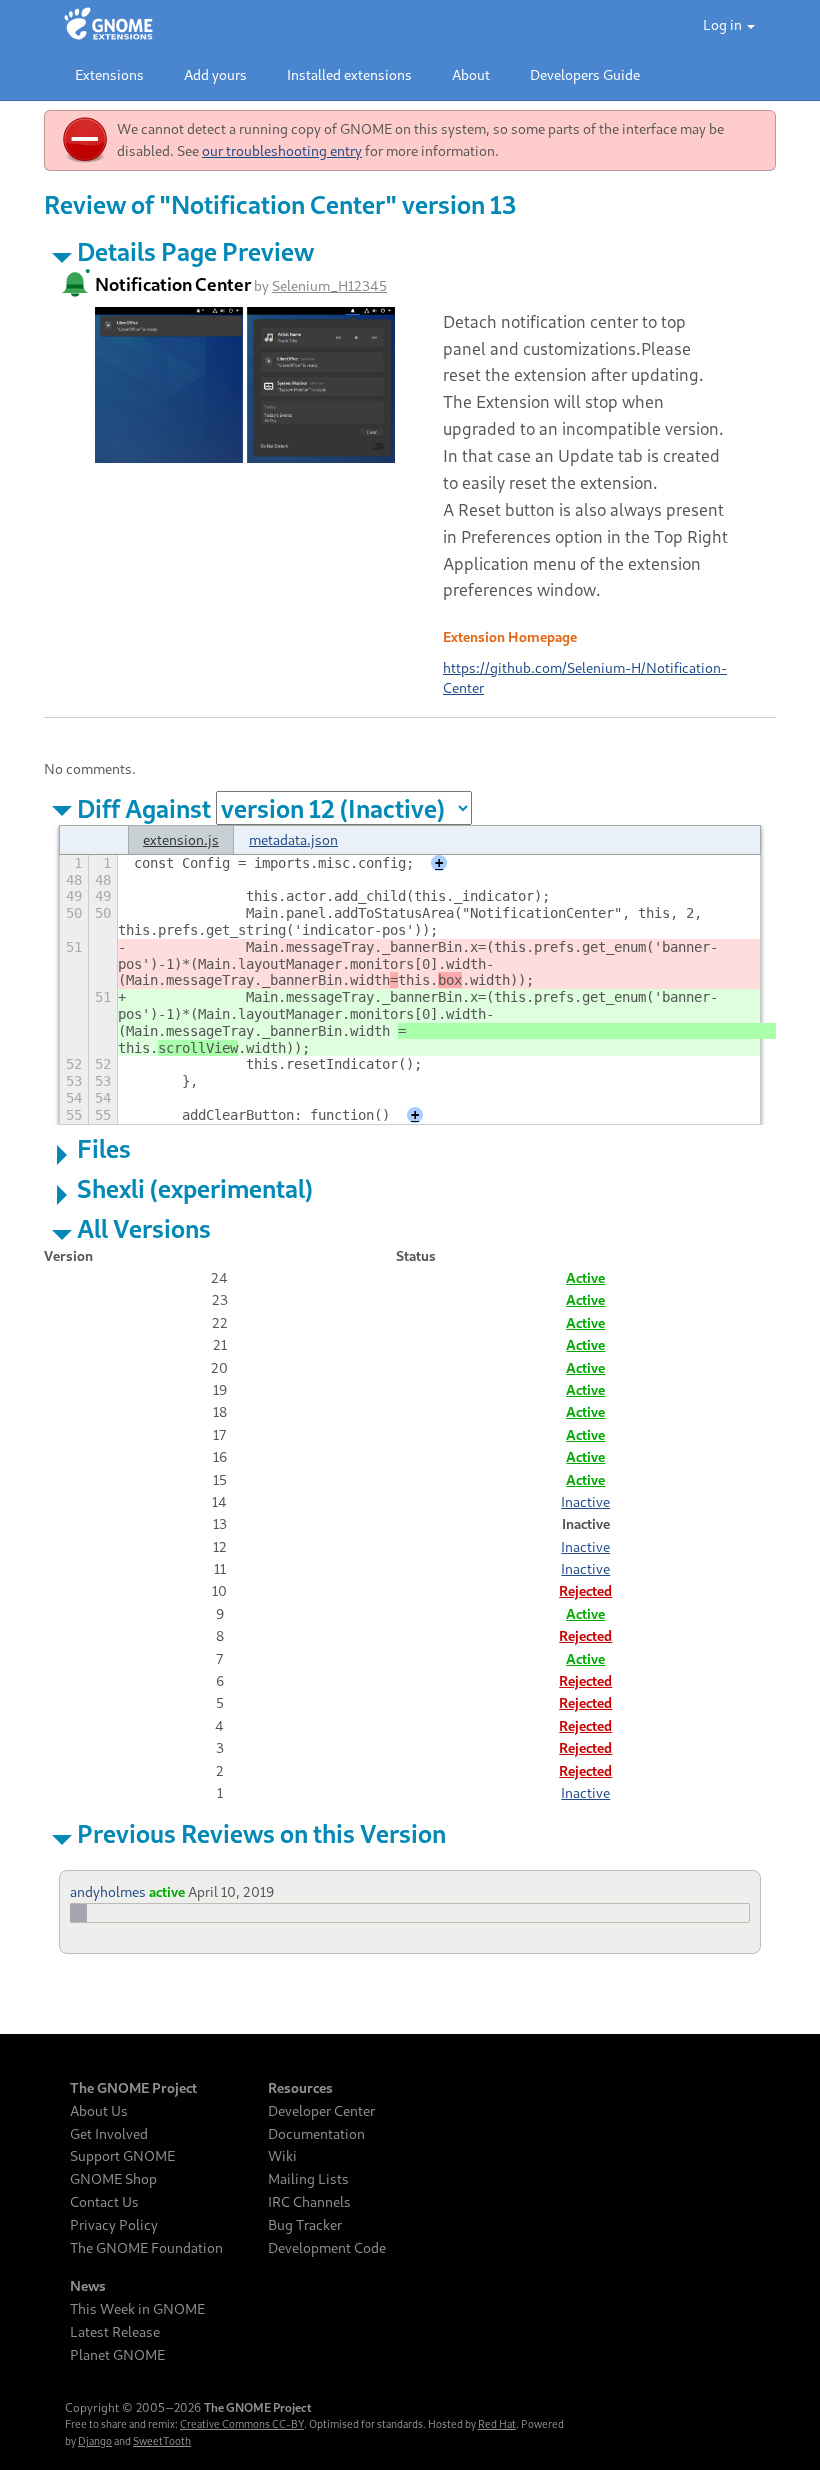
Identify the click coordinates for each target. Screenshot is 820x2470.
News (88, 2286)
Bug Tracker (305, 2225)
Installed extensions (349, 74)
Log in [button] (724, 24)
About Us (99, 2111)
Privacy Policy (114, 2225)
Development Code (327, 2248)
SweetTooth (162, 2441)
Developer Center (321, 2111)
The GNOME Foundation (146, 2248)
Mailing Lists (308, 2179)
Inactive (585, 1501)
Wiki (282, 2156)
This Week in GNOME (137, 2309)
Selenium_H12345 (329, 285)
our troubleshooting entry (282, 150)
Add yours (215, 74)
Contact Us (104, 2202)
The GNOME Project (133, 2088)
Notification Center (173, 284)
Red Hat (497, 2424)
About (471, 74)
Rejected (585, 1590)
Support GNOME (122, 2156)
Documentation (316, 2134)
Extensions (109, 74)
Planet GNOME (117, 2355)
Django (95, 2441)
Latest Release (115, 2332)
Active (585, 1277)
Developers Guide (585, 74)
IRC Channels (309, 2202)
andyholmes (108, 1891)
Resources (300, 2088)
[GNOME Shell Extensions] (108, 25)
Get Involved (109, 2134)
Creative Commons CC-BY (242, 2424)
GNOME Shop (113, 2179)
